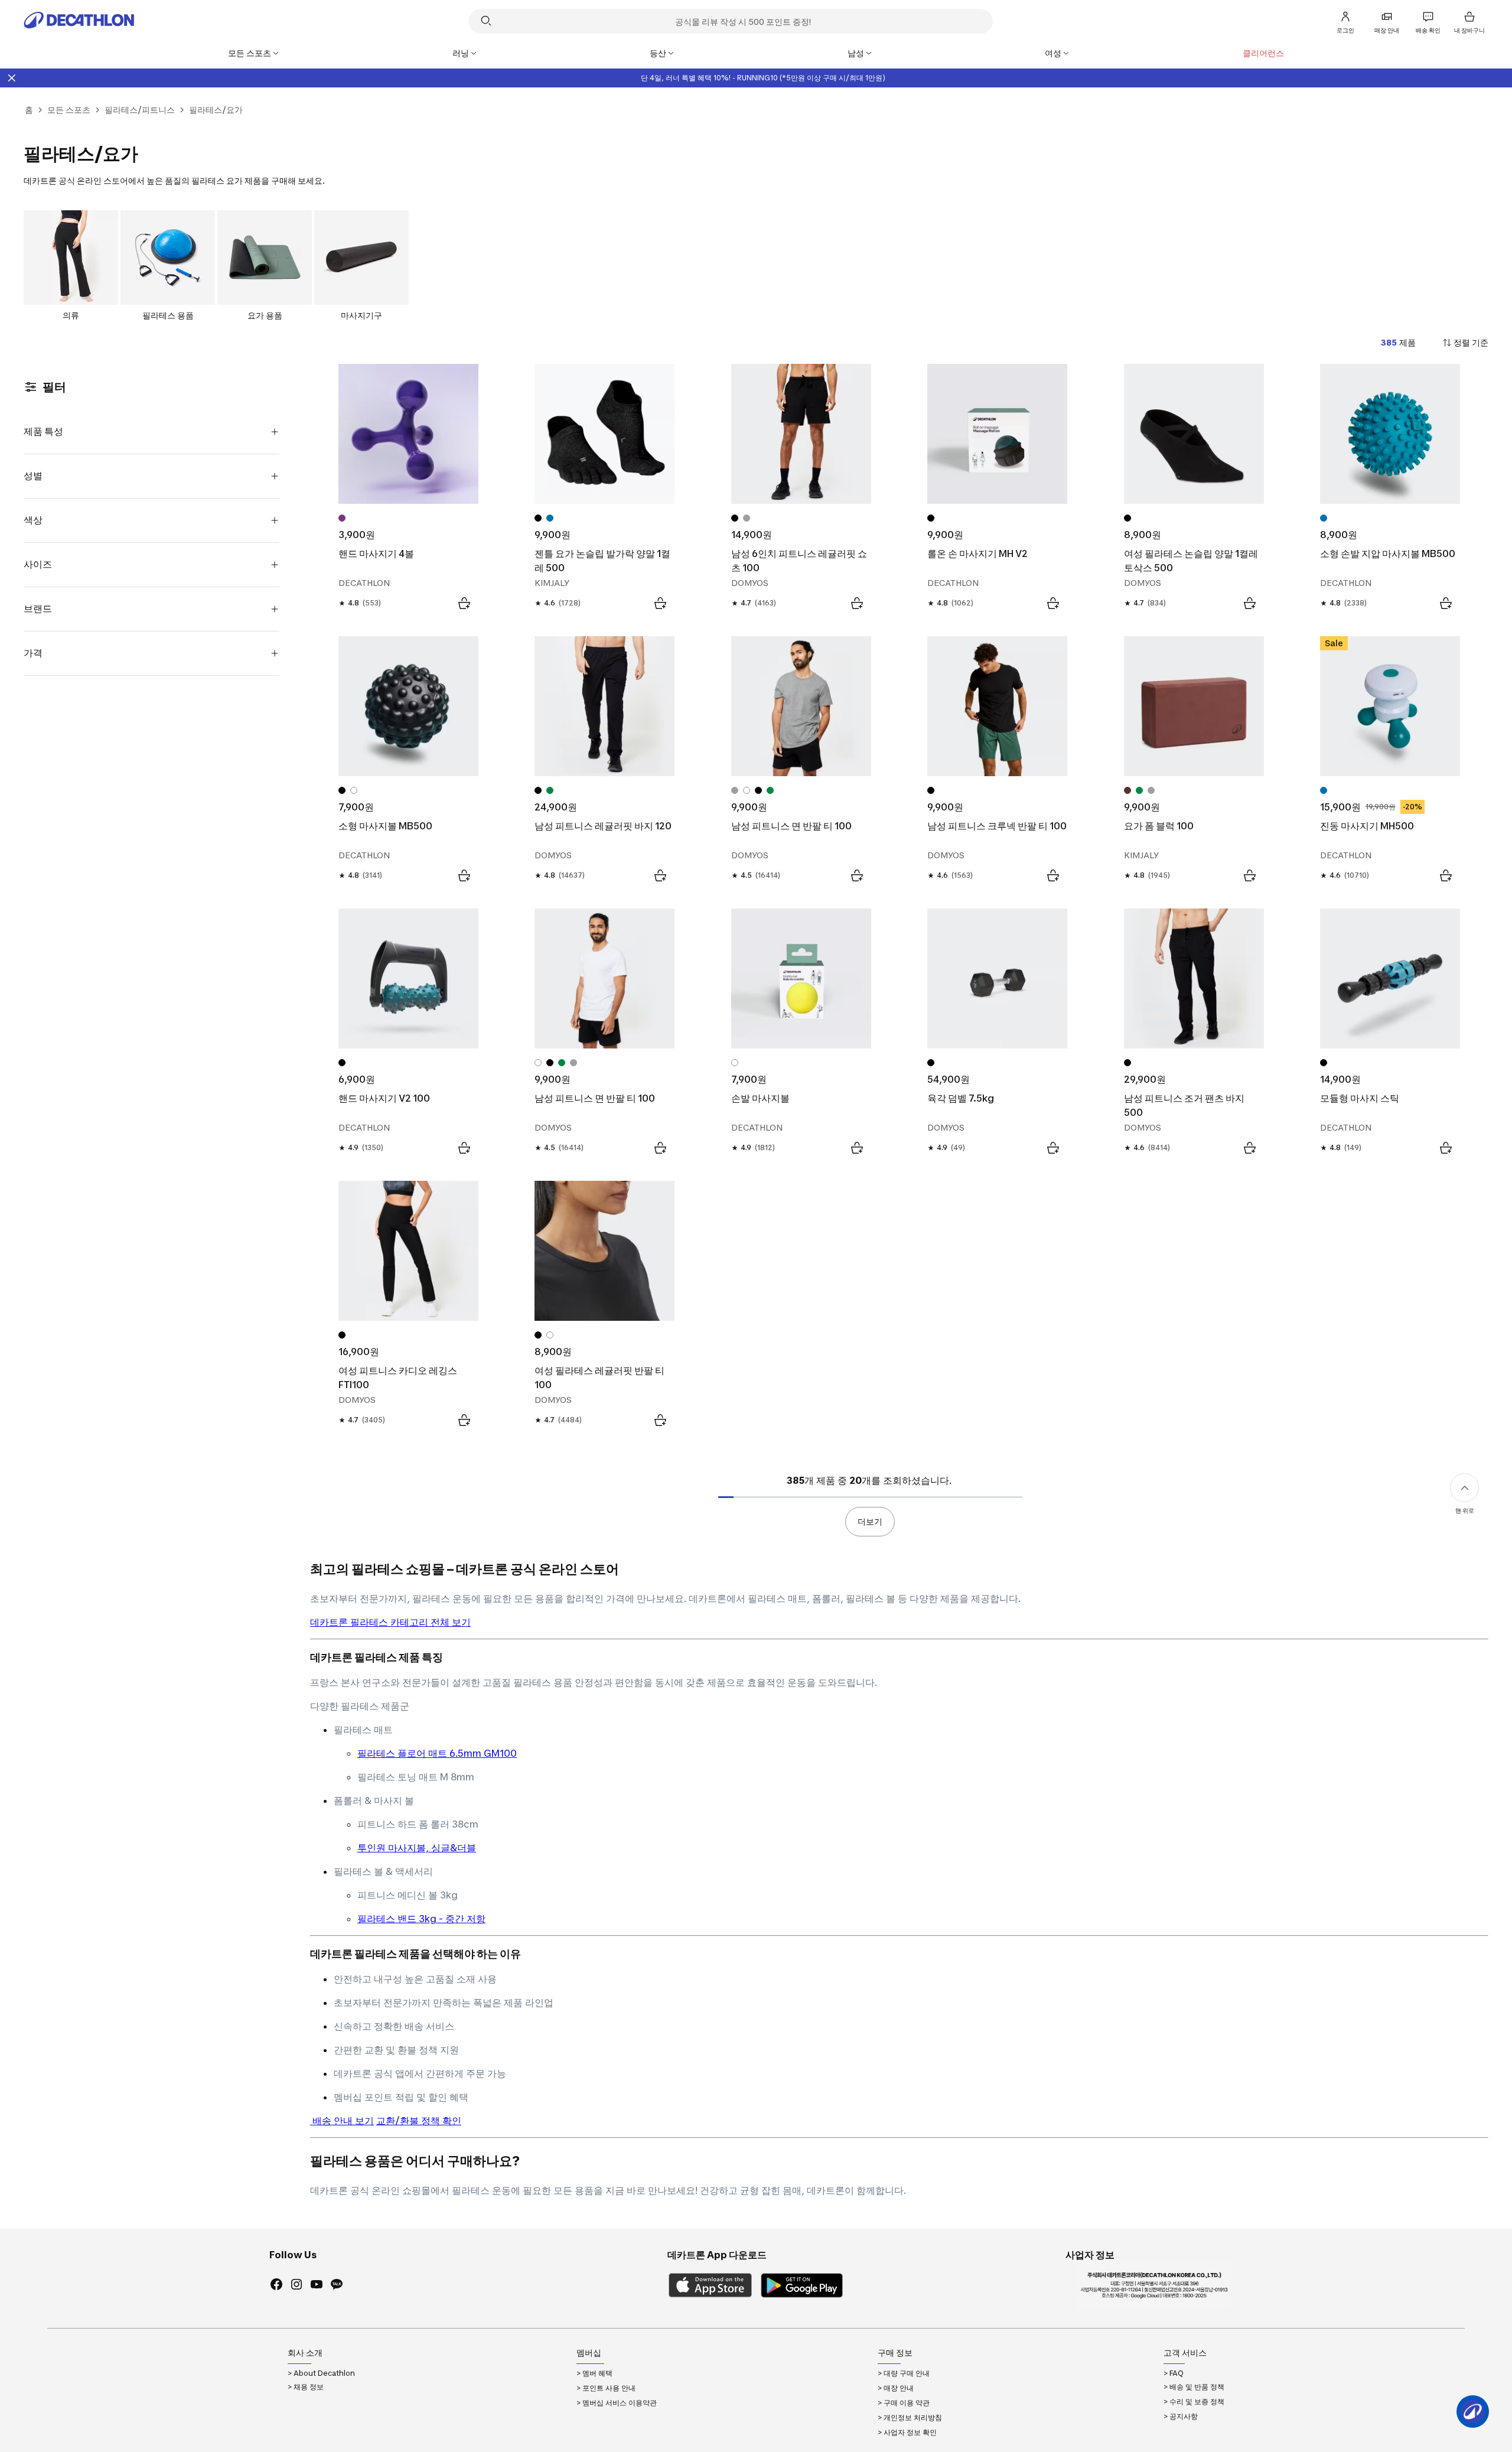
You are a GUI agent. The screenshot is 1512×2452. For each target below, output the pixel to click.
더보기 (870, 1521)
